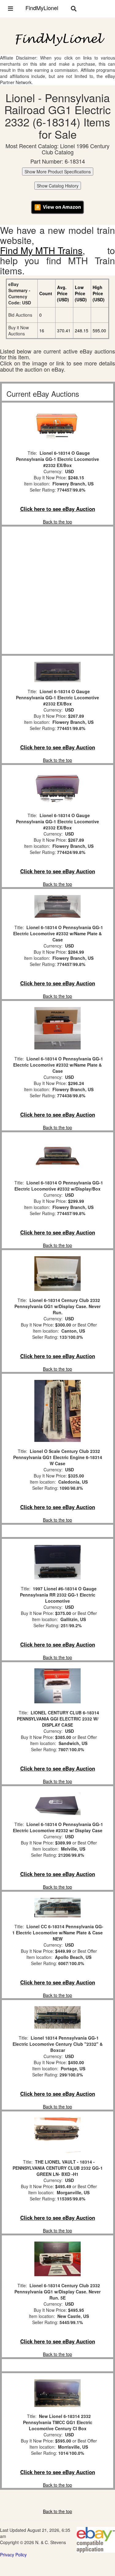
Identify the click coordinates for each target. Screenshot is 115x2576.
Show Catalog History (58, 186)
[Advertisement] (57, 590)
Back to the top (57, 522)
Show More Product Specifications (58, 172)
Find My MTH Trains (41, 250)
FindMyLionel (42, 8)
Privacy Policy (13, 2555)
